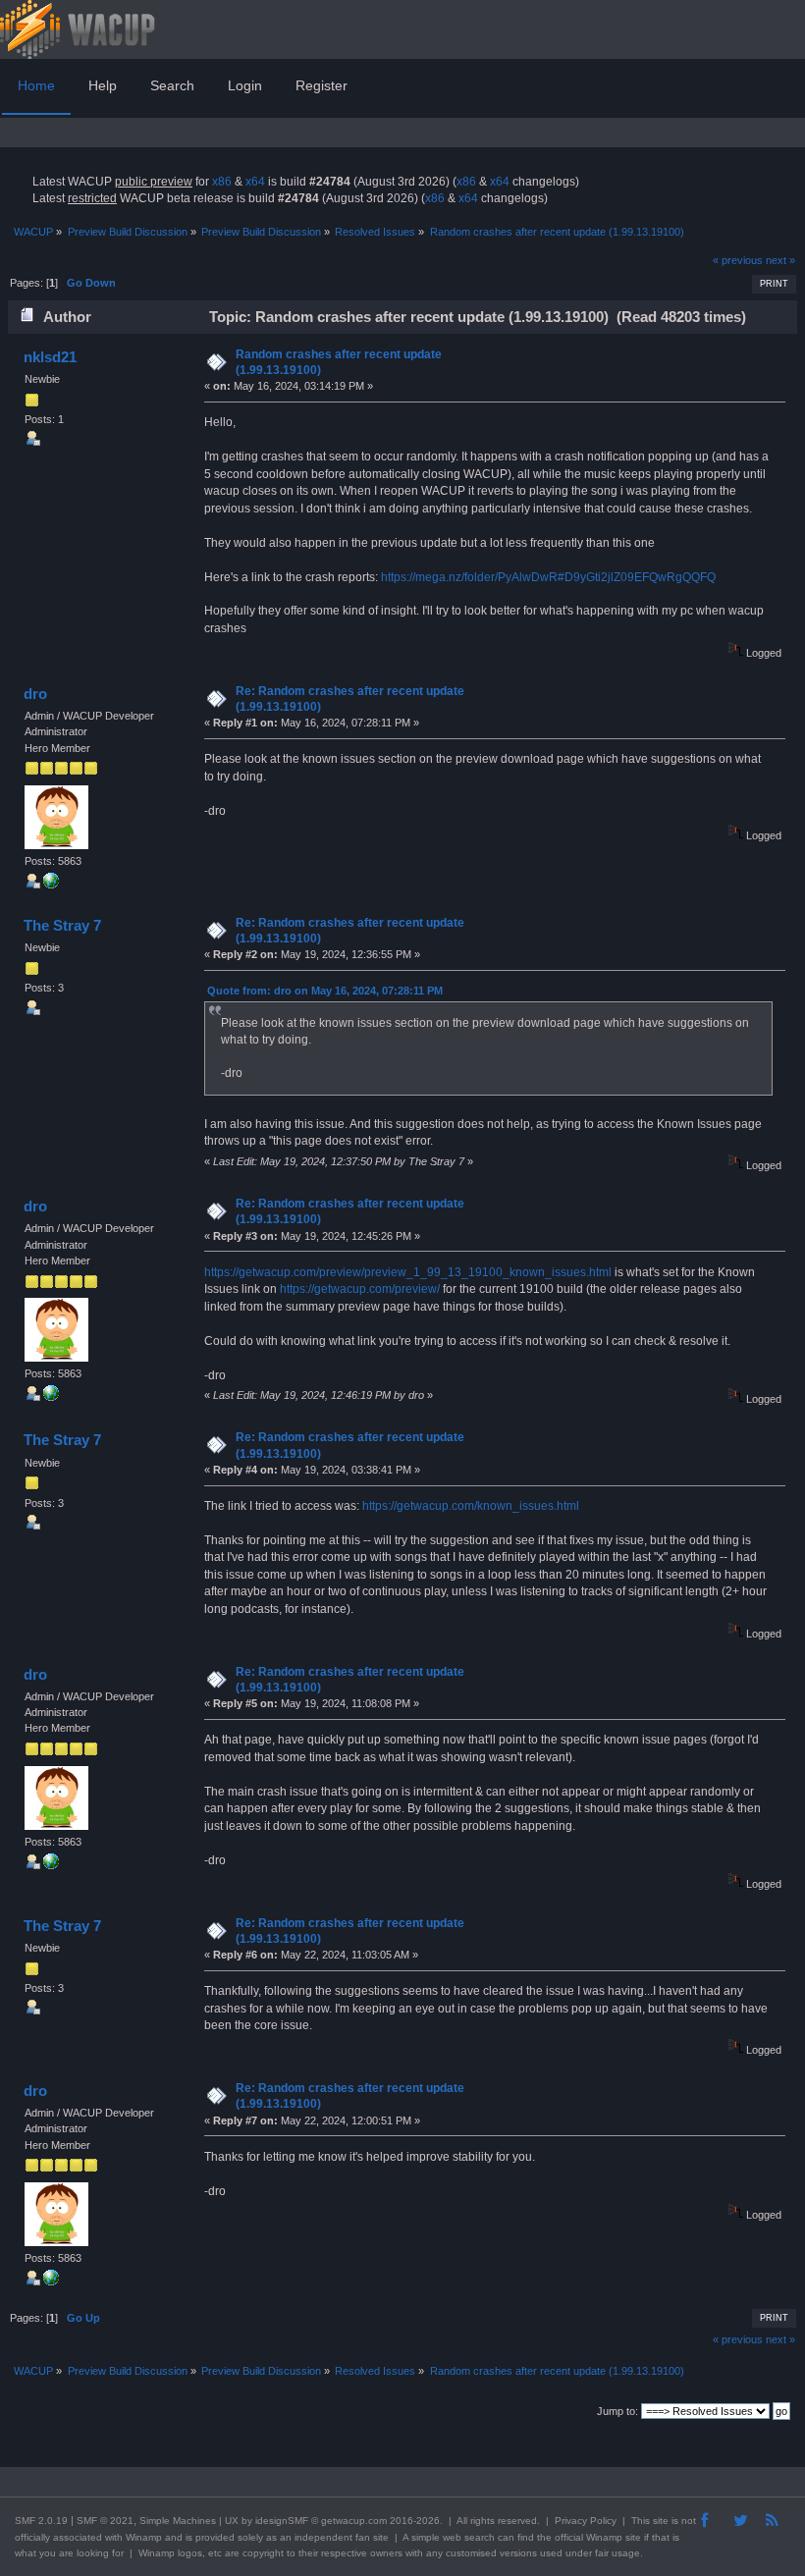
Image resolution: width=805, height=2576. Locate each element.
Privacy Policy (586, 2521)
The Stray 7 (62, 925)
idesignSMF (282, 2521)
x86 (222, 182)
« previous (738, 260)
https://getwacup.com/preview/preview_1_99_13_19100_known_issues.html (408, 1272)
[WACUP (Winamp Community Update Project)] (51, 885)
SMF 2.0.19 (41, 2521)
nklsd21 (50, 357)
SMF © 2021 (105, 2521)
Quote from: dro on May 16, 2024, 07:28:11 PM (325, 991)
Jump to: (617, 2411)
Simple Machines (178, 2521)
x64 (255, 182)
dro (35, 694)
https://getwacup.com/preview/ (360, 1289)
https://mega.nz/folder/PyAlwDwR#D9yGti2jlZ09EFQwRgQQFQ (548, 577)
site (661, 2521)
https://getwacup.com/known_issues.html (471, 1506)
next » (780, 260)
